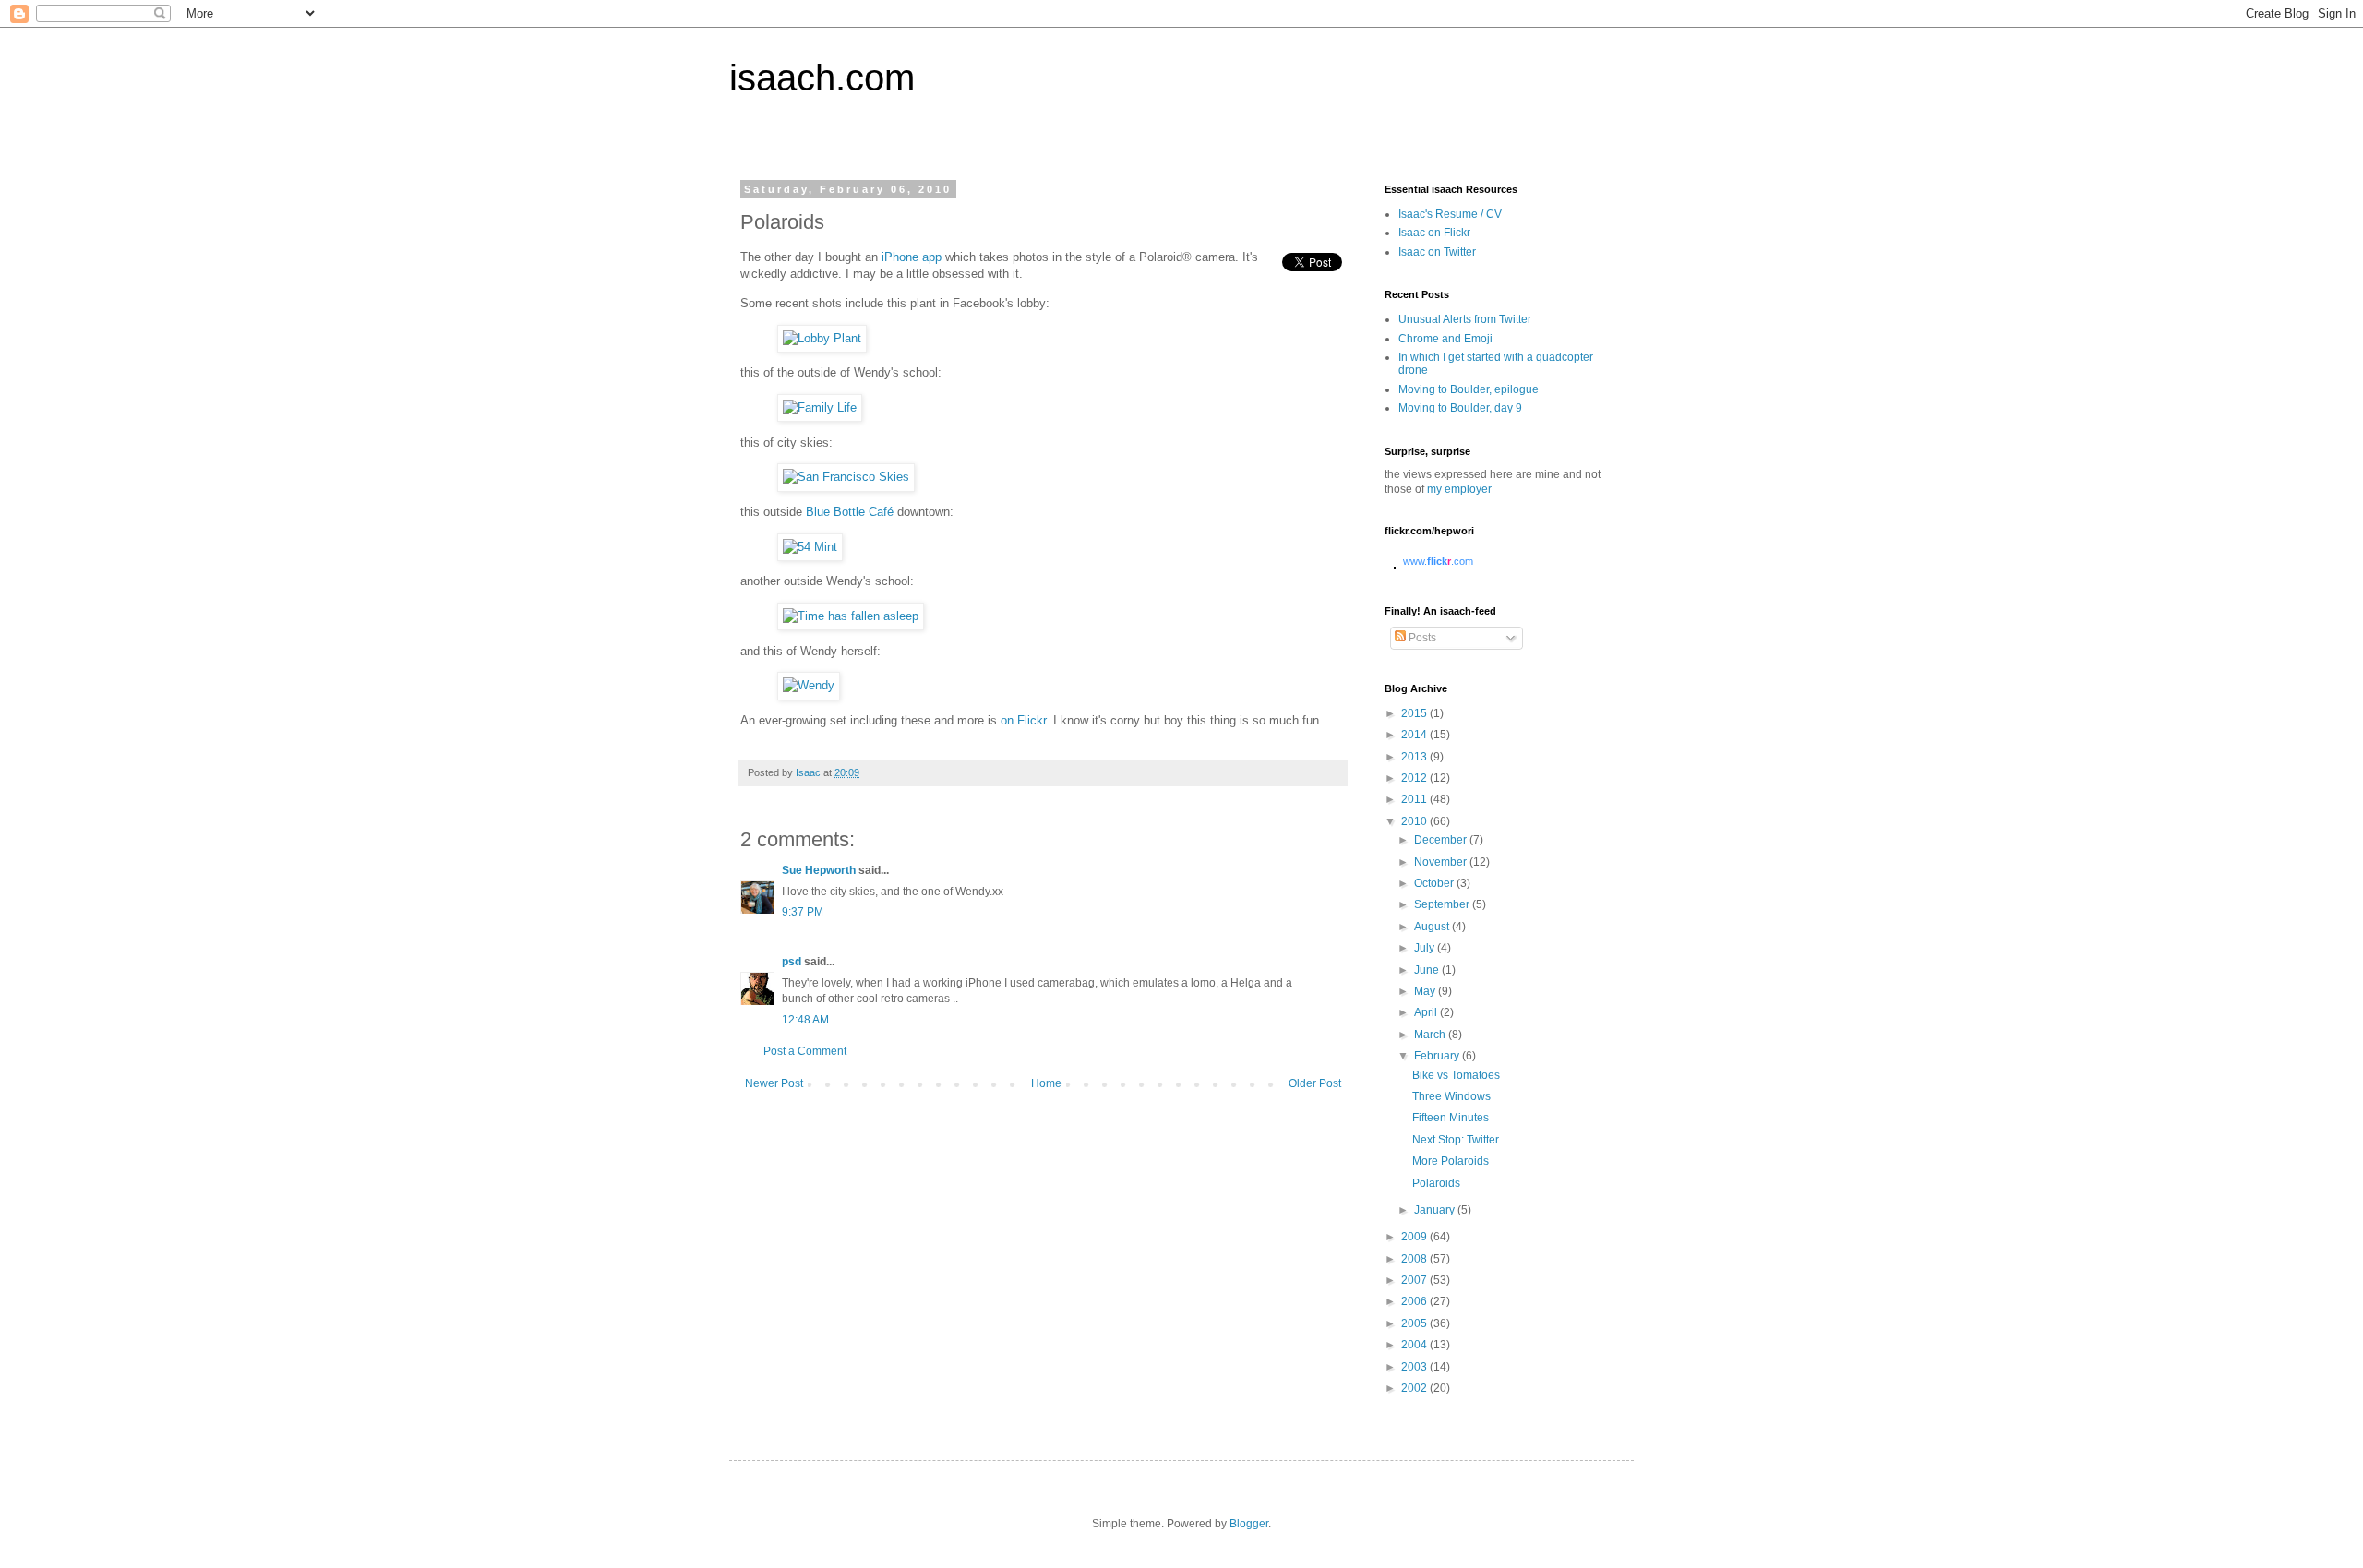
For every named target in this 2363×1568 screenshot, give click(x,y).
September (1443, 904)
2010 (1415, 821)
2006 (1415, 1301)
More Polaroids (1451, 1161)
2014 (1415, 735)
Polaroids (1436, 1183)
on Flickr (1023, 720)
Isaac (810, 772)
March (1431, 1035)
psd (792, 962)
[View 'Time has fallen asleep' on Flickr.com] (851, 616)
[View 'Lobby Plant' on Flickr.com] (822, 338)
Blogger (1249, 1524)
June (1428, 970)
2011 (1415, 799)
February (1438, 1056)
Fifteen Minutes (1451, 1118)
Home (1046, 1083)
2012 (1415, 778)
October (1435, 883)
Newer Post (774, 1083)
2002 (1415, 1388)
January (1436, 1210)
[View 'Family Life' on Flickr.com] (820, 407)
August (1433, 927)
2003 (1415, 1367)
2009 (1415, 1237)
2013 (1415, 757)
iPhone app (912, 257)
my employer (1459, 489)
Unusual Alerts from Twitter (1465, 319)
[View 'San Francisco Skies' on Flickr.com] (846, 477)
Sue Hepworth (819, 870)
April (1427, 1012)
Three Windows (1451, 1096)
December (1442, 840)
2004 (1415, 1345)
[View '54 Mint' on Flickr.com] (810, 547)
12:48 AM (805, 1020)
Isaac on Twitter (1437, 252)
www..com (1438, 561)
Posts (1421, 638)
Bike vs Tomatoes (1456, 1075)
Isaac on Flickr (1434, 233)
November (1442, 862)
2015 (1415, 713)
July (1426, 948)
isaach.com (822, 78)
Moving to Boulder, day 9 (1460, 408)
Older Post (1315, 1083)
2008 (1415, 1259)
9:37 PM (803, 912)
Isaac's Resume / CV (1450, 214)
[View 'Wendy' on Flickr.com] (809, 685)
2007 (1415, 1280)
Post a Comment (805, 1051)
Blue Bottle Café (850, 512)
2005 (1415, 1323)
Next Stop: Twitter (1456, 1140)
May (1426, 991)
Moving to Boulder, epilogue (1469, 389)
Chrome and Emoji (1445, 339)
